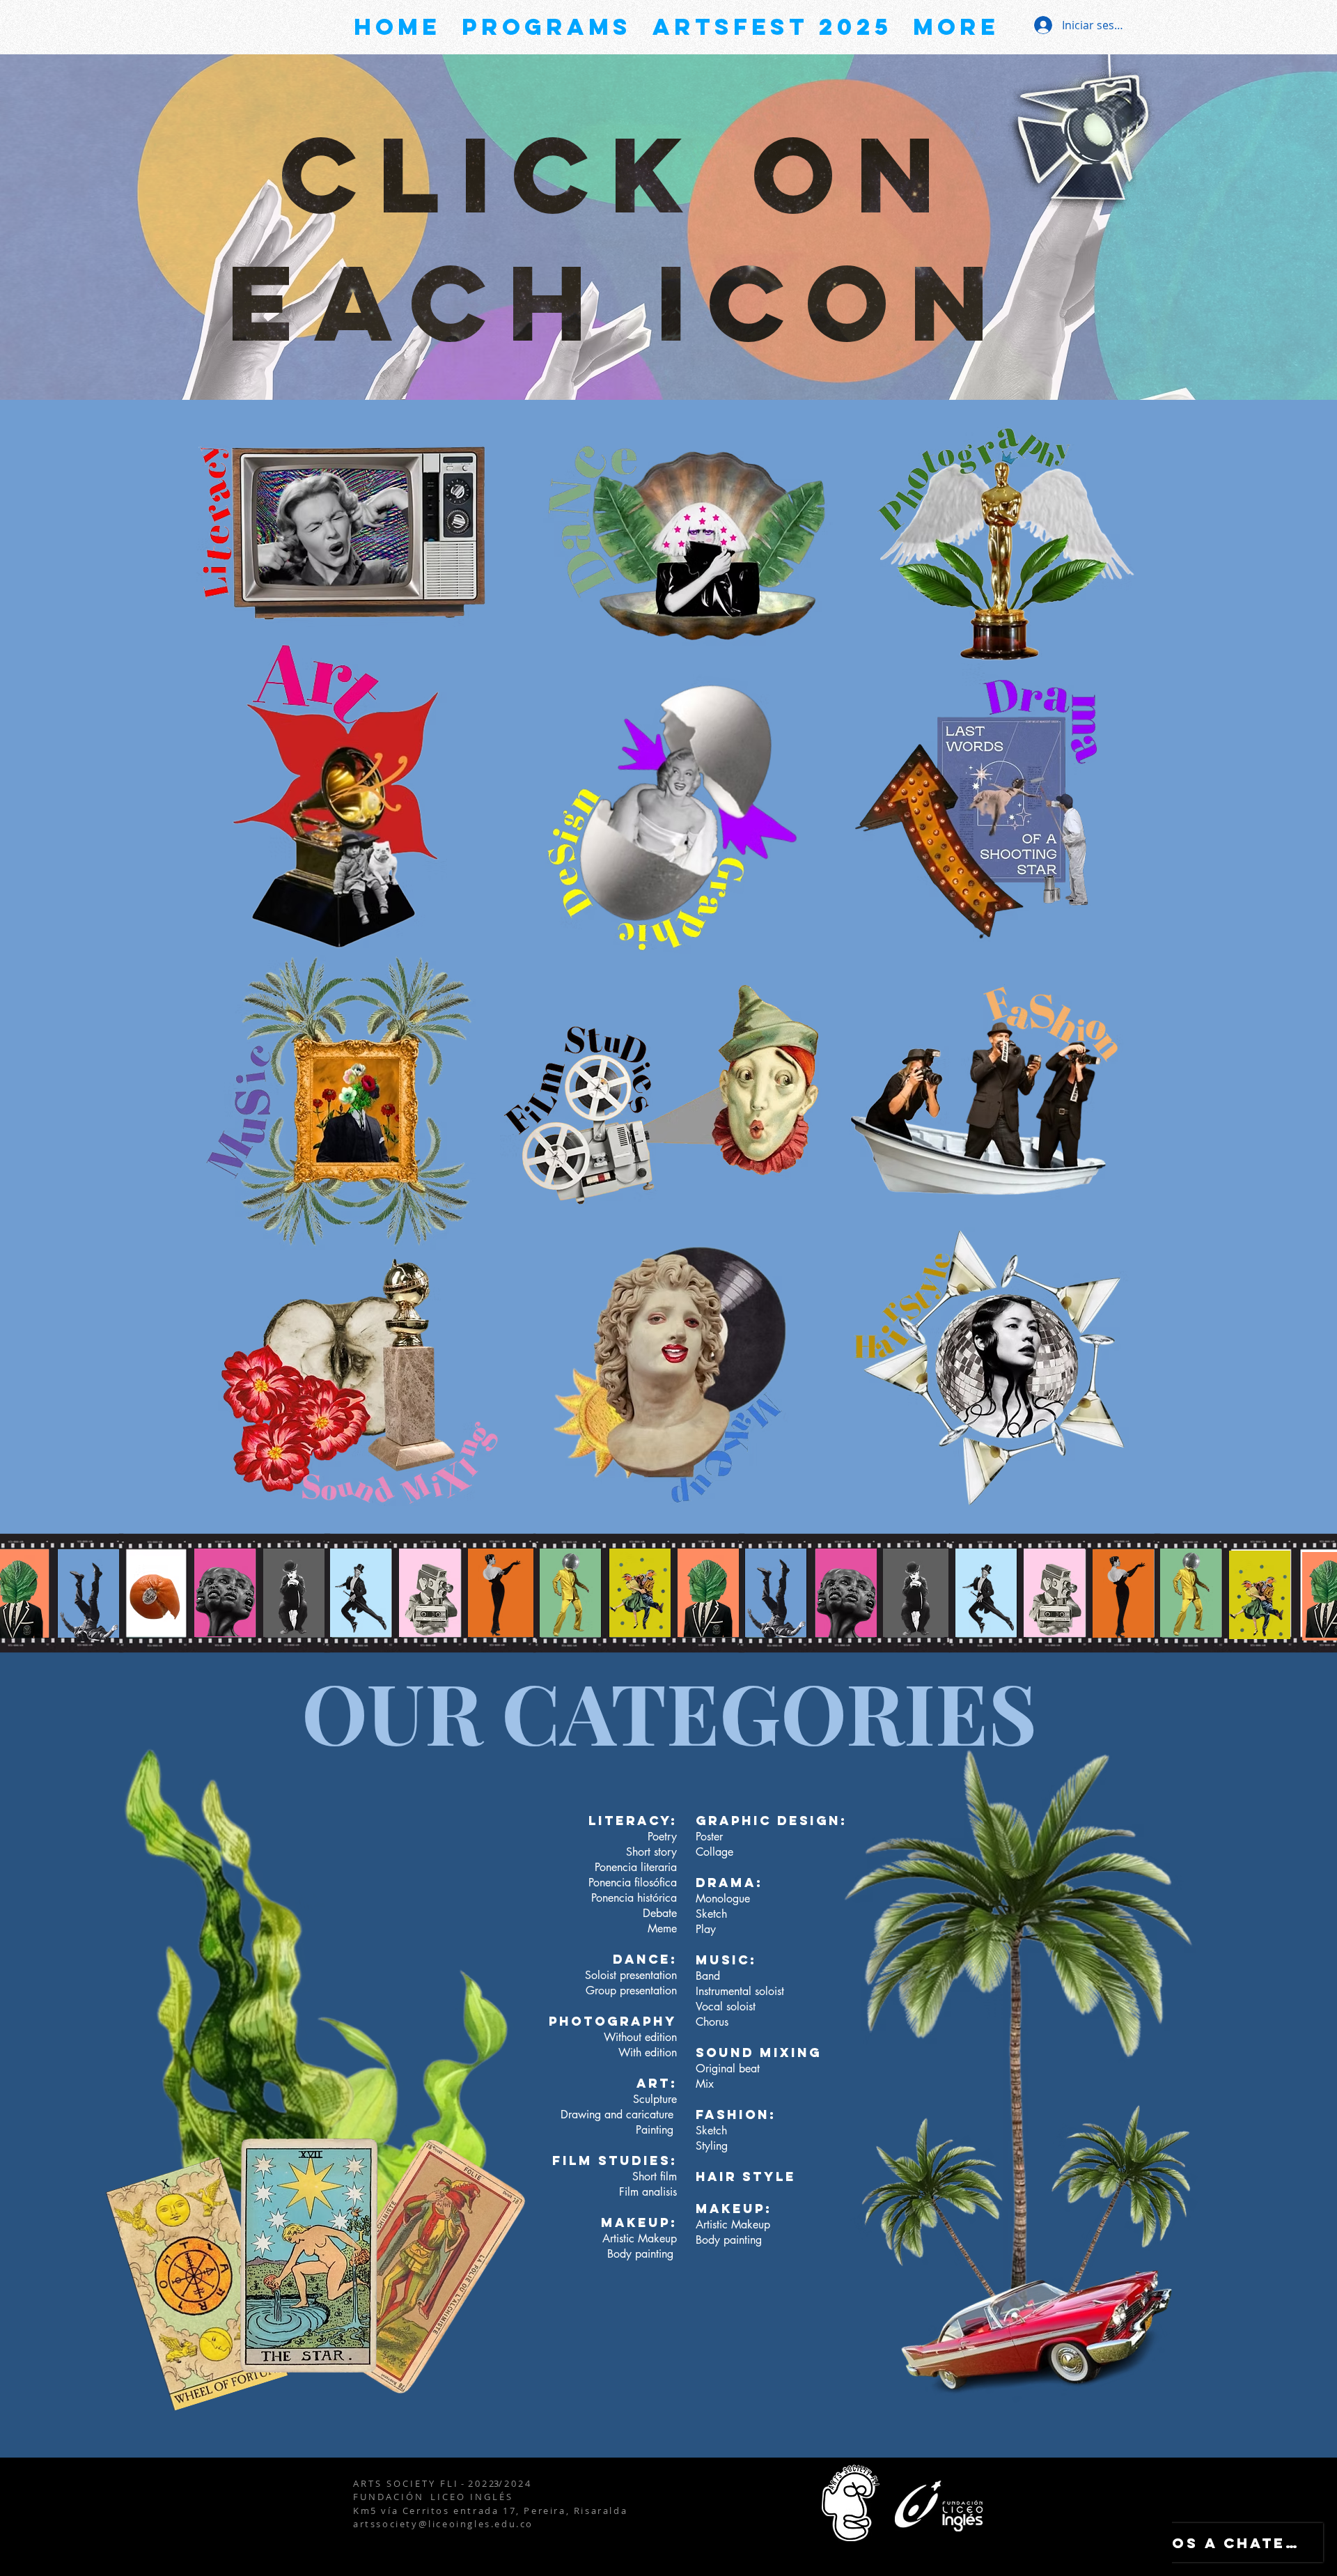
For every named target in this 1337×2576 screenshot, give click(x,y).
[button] (342, 527)
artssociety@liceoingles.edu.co (443, 2524)
